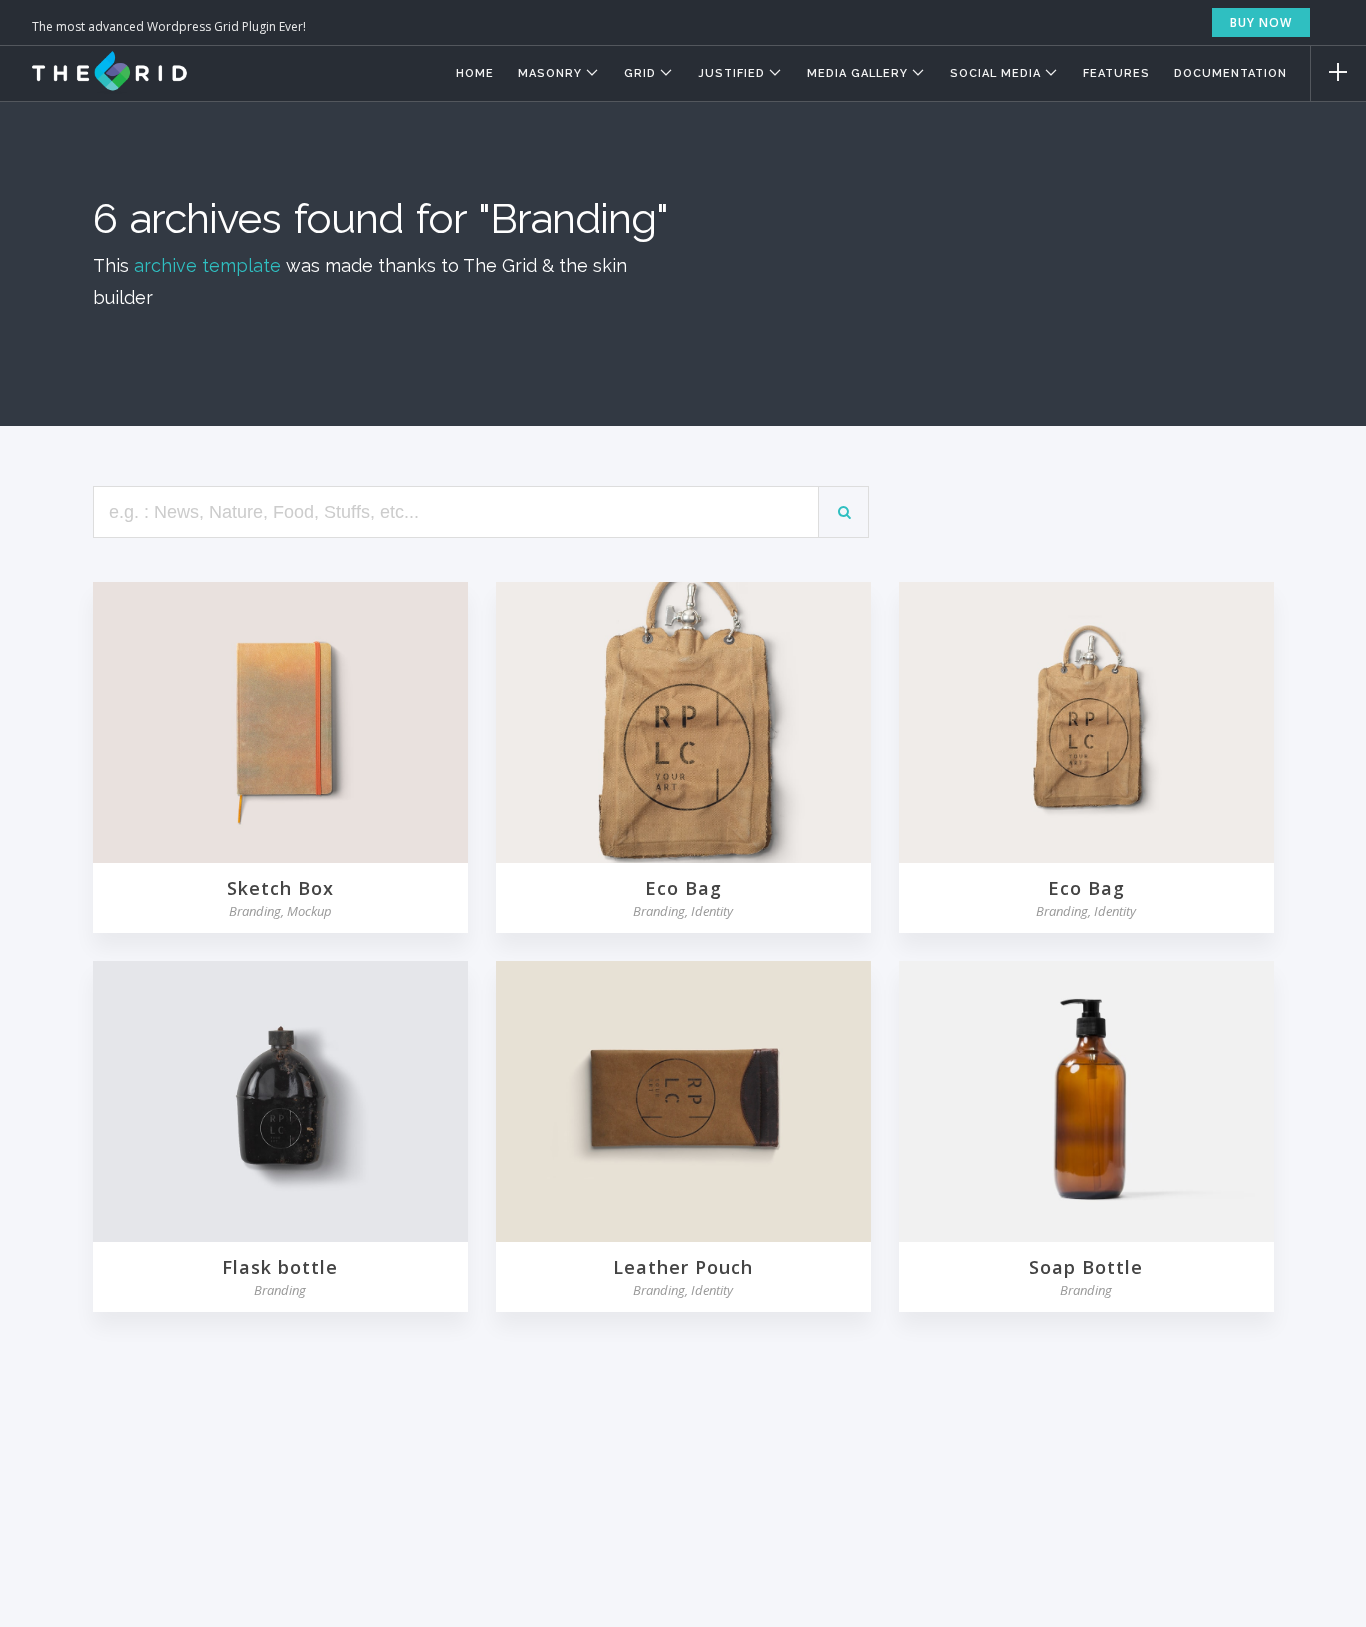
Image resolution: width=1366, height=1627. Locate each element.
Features (1116, 73)
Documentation (1230, 73)
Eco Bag (683, 888)
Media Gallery (857, 73)
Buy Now (1261, 22)
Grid (640, 73)
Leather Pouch (683, 1267)
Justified (731, 73)
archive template (207, 265)
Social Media (995, 73)
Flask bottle (280, 1267)
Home (475, 73)
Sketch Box (280, 888)
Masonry (550, 73)
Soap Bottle (1086, 1267)
